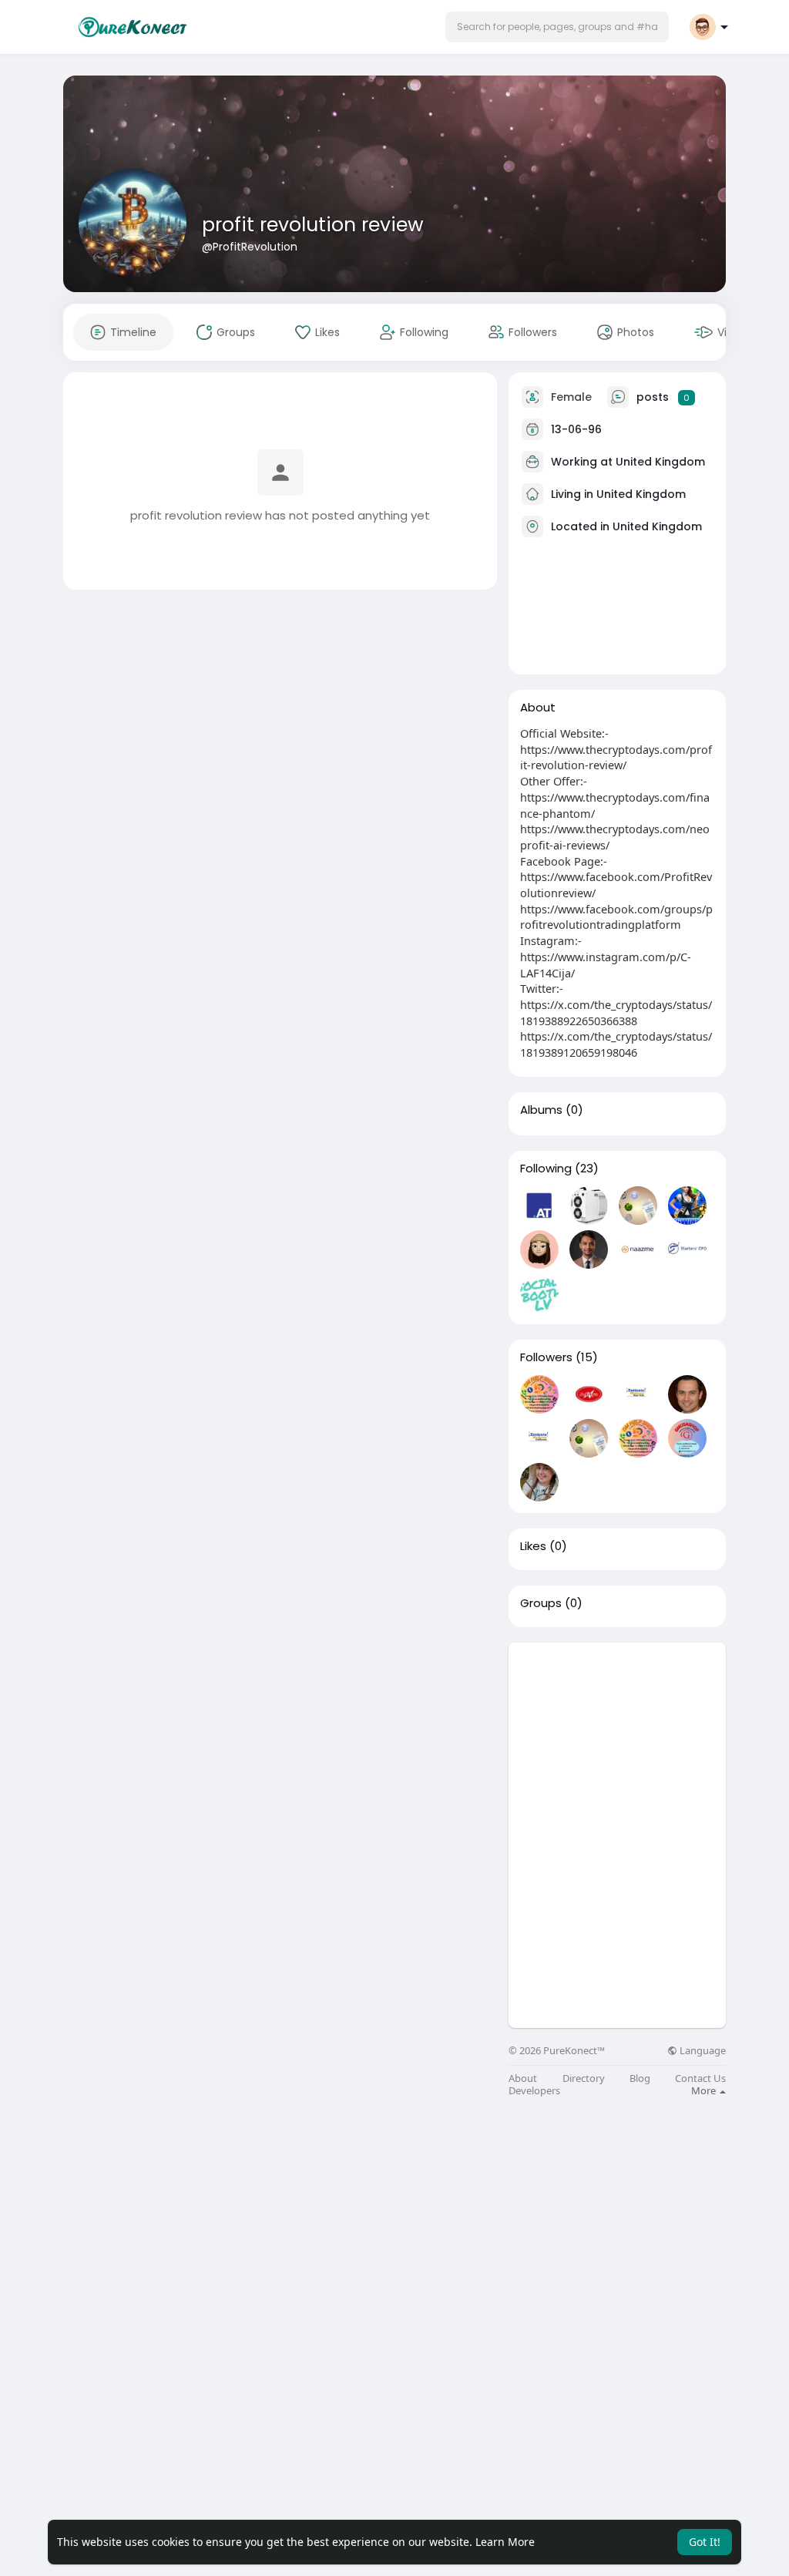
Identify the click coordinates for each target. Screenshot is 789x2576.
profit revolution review (313, 225)
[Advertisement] (617, 1739)
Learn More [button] (505, 2542)
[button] (557, 27)
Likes (533, 1546)
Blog (640, 2078)
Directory (584, 2078)
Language (702, 2051)
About (523, 2078)
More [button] (705, 2090)
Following (546, 1169)
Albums (541, 1110)
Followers (546, 1357)
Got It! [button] (705, 2542)
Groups (541, 1603)
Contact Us (700, 2078)
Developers (534, 2091)
